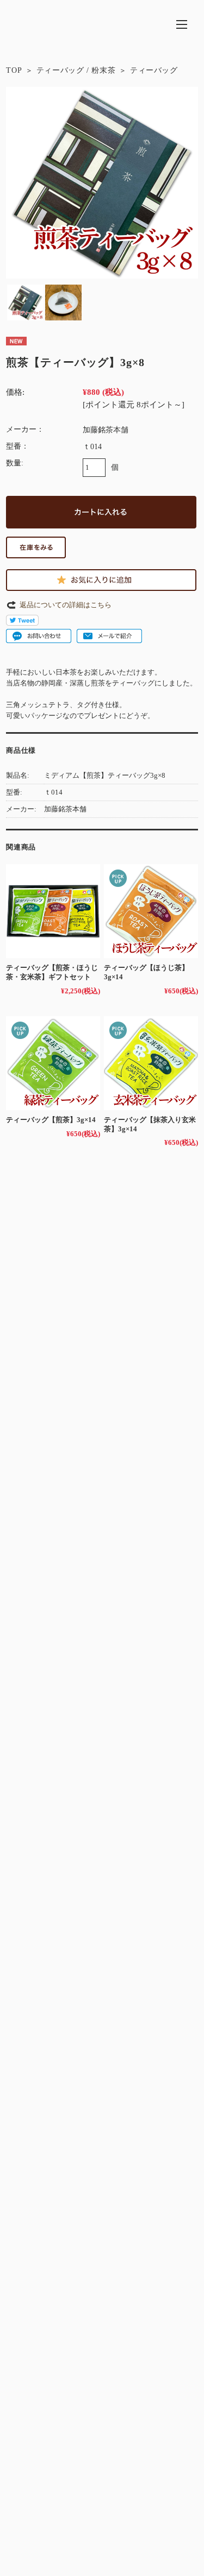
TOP (14, 70)
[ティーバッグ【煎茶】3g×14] (53, 1063)
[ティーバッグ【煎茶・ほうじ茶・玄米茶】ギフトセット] (53, 911)
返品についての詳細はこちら (66, 605)
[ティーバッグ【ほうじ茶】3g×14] (151, 911)
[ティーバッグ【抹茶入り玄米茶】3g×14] (151, 1063)
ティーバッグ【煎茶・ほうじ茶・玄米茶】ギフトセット (52, 972)
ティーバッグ (154, 70)
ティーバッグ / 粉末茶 (76, 70)
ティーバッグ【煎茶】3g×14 (51, 1120)
